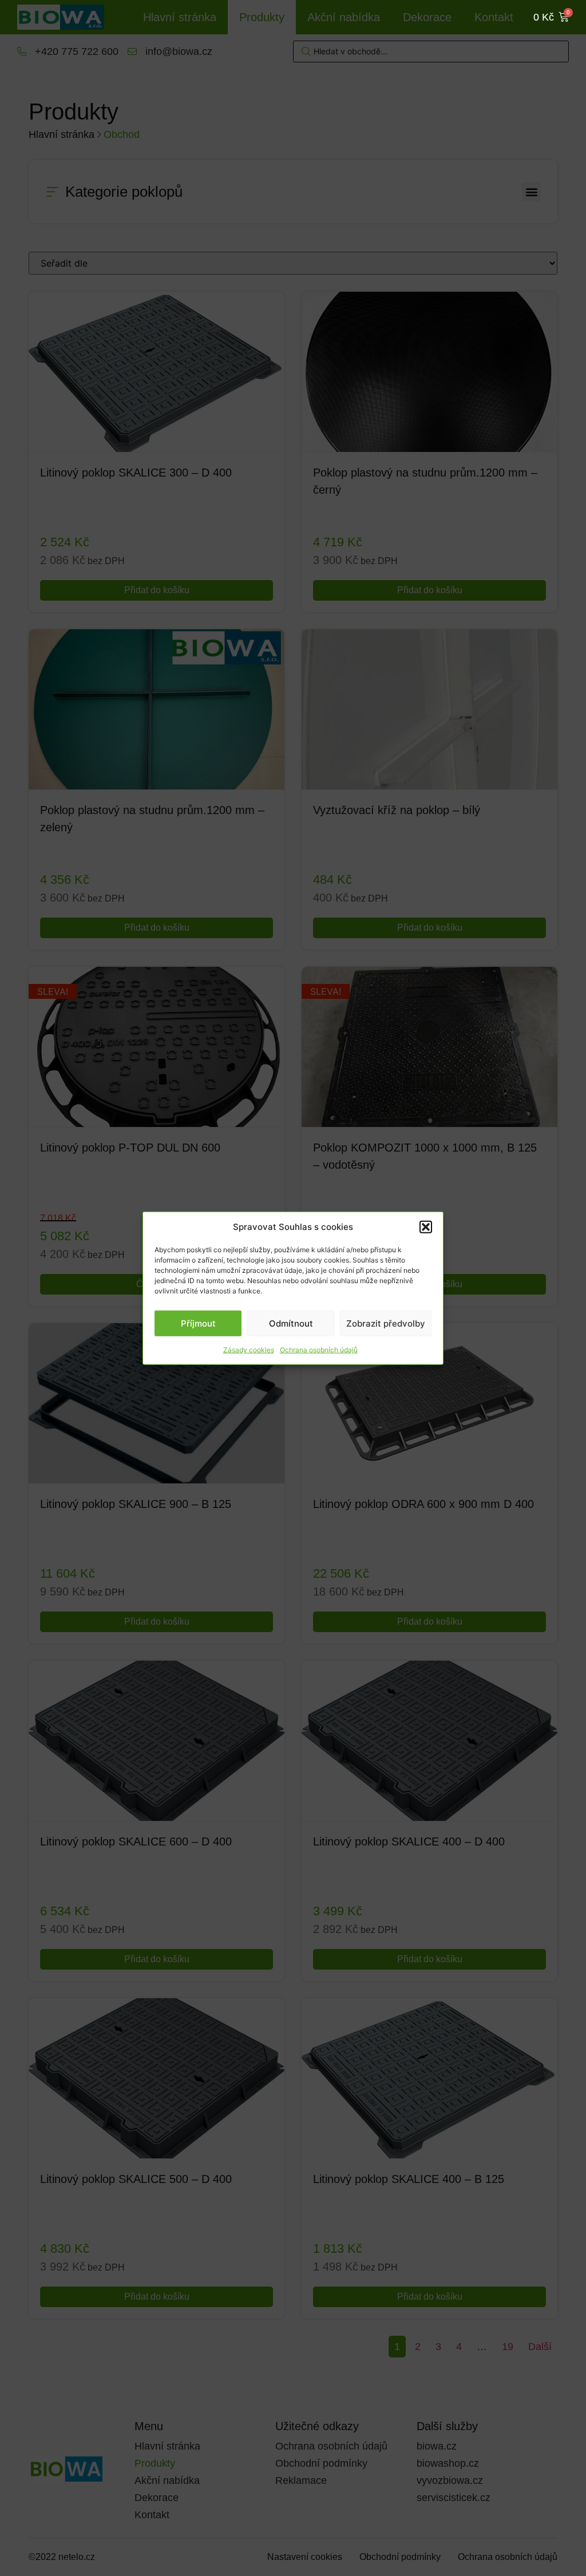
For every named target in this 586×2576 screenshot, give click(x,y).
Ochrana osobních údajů (319, 1350)
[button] (426, 1227)
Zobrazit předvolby (386, 1323)
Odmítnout (291, 1323)
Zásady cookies (249, 1350)
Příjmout (198, 1323)
